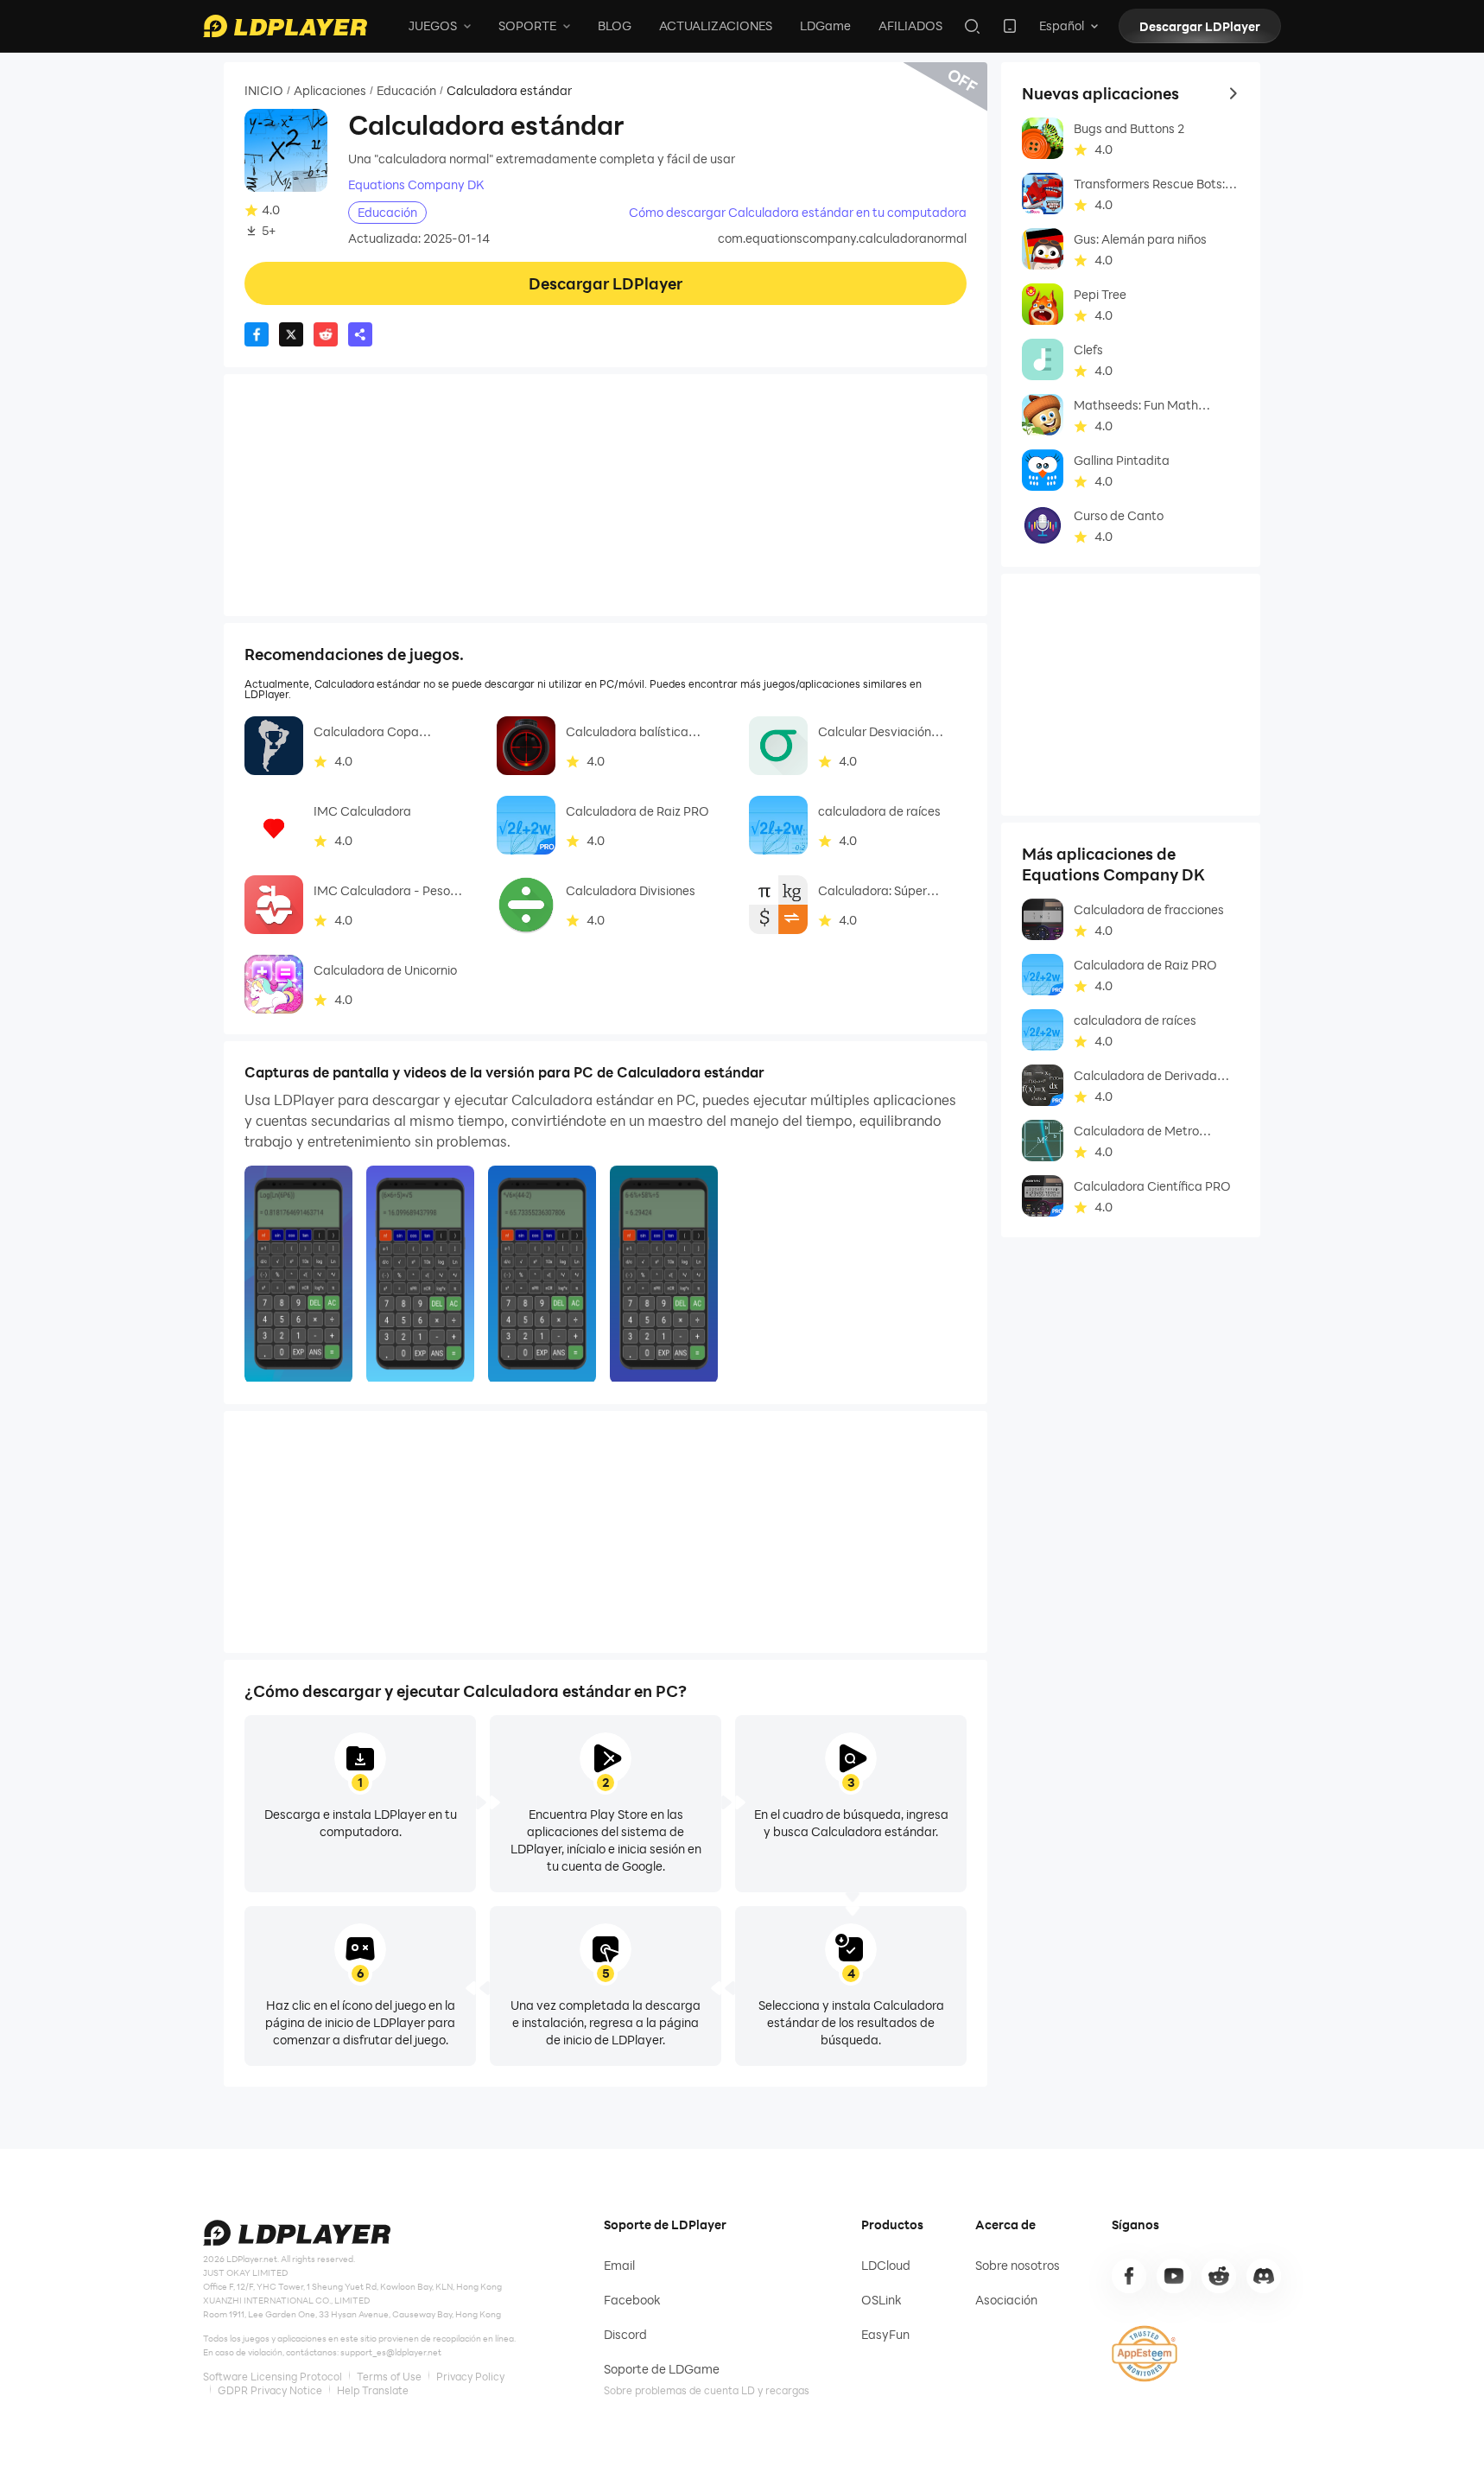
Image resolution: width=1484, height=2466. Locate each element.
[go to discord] (1264, 2276)
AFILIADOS (910, 25)
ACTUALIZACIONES (716, 25)
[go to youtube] (1174, 2276)
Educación (406, 91)
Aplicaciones (330, 91)
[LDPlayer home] (285, 26)
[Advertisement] (606, 495)
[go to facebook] (1129, 2276)
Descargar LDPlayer (1200, 26)
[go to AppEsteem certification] (1145, 2354)
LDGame (825, 25)
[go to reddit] (1219, 2276)
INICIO (264, 91)
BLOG (615, 25)
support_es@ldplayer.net (391, 2352)
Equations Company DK (416, 185)
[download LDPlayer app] (1010, 26)
